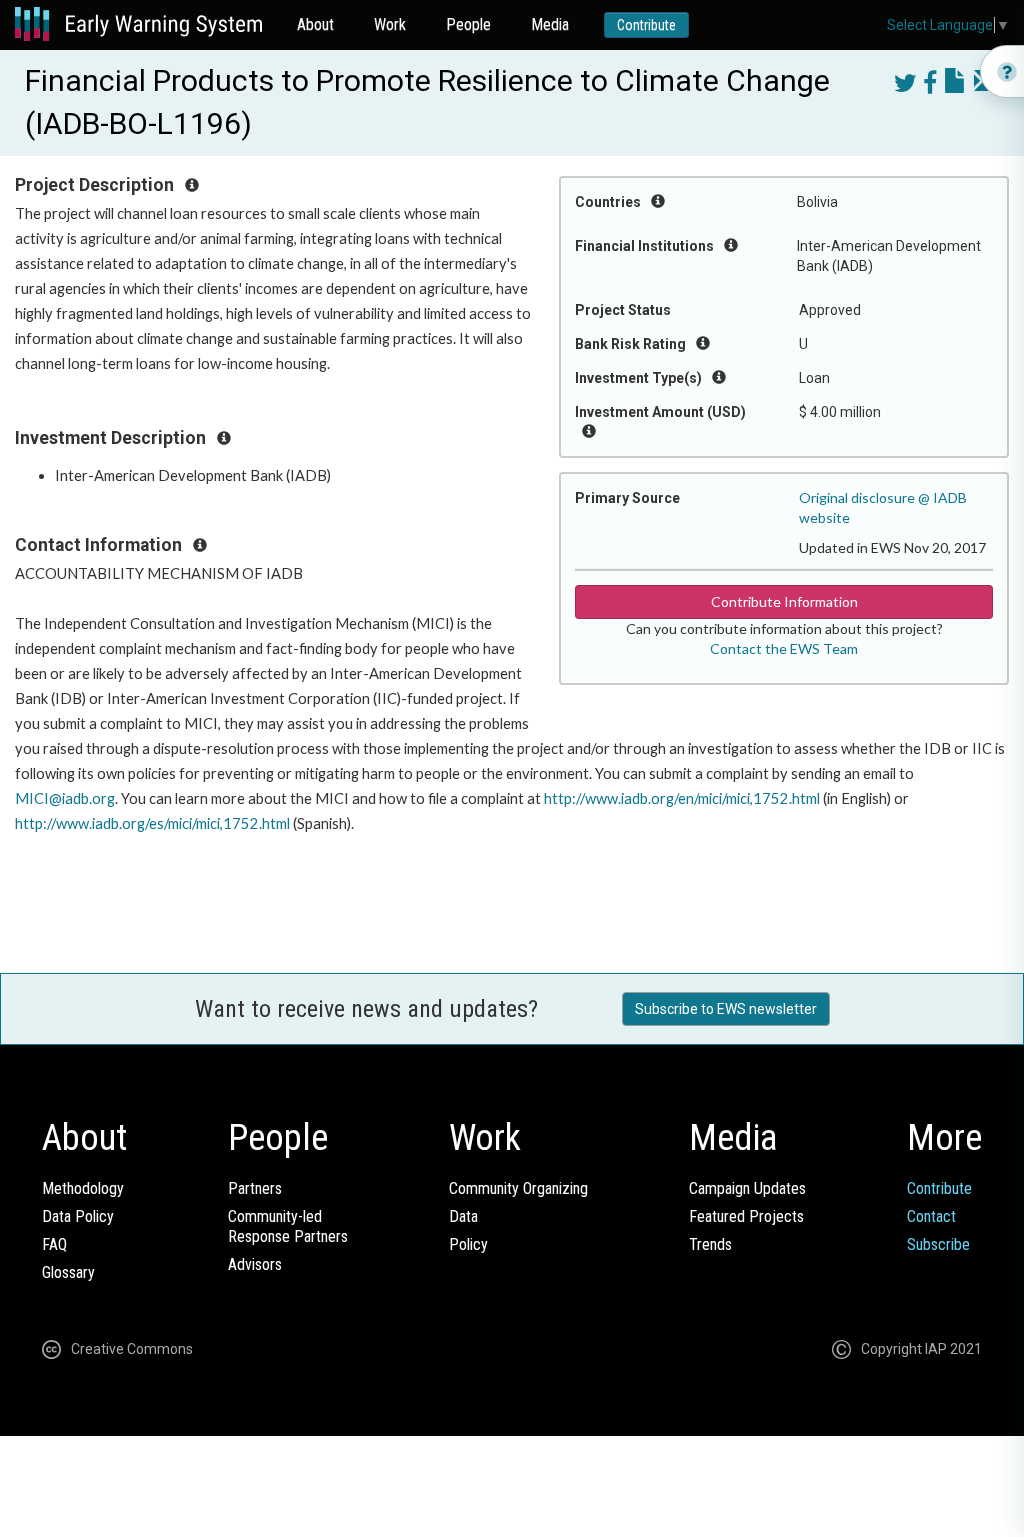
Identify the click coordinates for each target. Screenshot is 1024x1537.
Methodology (83, 1188)
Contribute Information (784, 601)
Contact (931, 1216)
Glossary (68, 1272)
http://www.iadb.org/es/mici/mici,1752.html (152, 823)
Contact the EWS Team (784, 648)
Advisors (255, 1264)
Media (550, 24)
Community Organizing (518, 1188)
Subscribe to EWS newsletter (726, 1009)
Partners (255, 1188)
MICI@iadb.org (65, 798)
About (315, 24)
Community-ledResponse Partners (288, 1226)
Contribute (646, 25)
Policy (468, 1244)
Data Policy (78, 1216)
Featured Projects (746, 1216)
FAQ (54, 1244)
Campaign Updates (747, 1188)
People (468, 24)
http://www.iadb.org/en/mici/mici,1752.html (682, 798)
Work (390, 24)
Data (463, 1216)
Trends (710, 1244)
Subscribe (938, 1244)
